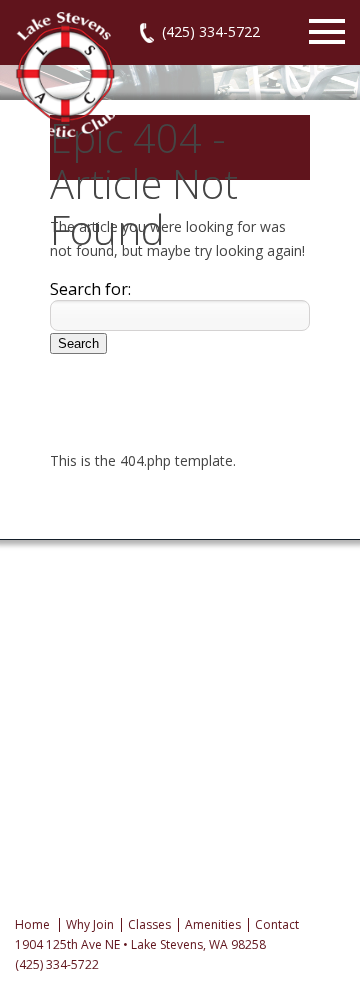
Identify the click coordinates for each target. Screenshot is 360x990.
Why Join (90, 924)
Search (78, 343)
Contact (277, 924)
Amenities (213, 924)
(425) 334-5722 (211, 31)
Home (32, 924)
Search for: (90, 289)
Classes (149, 924)
